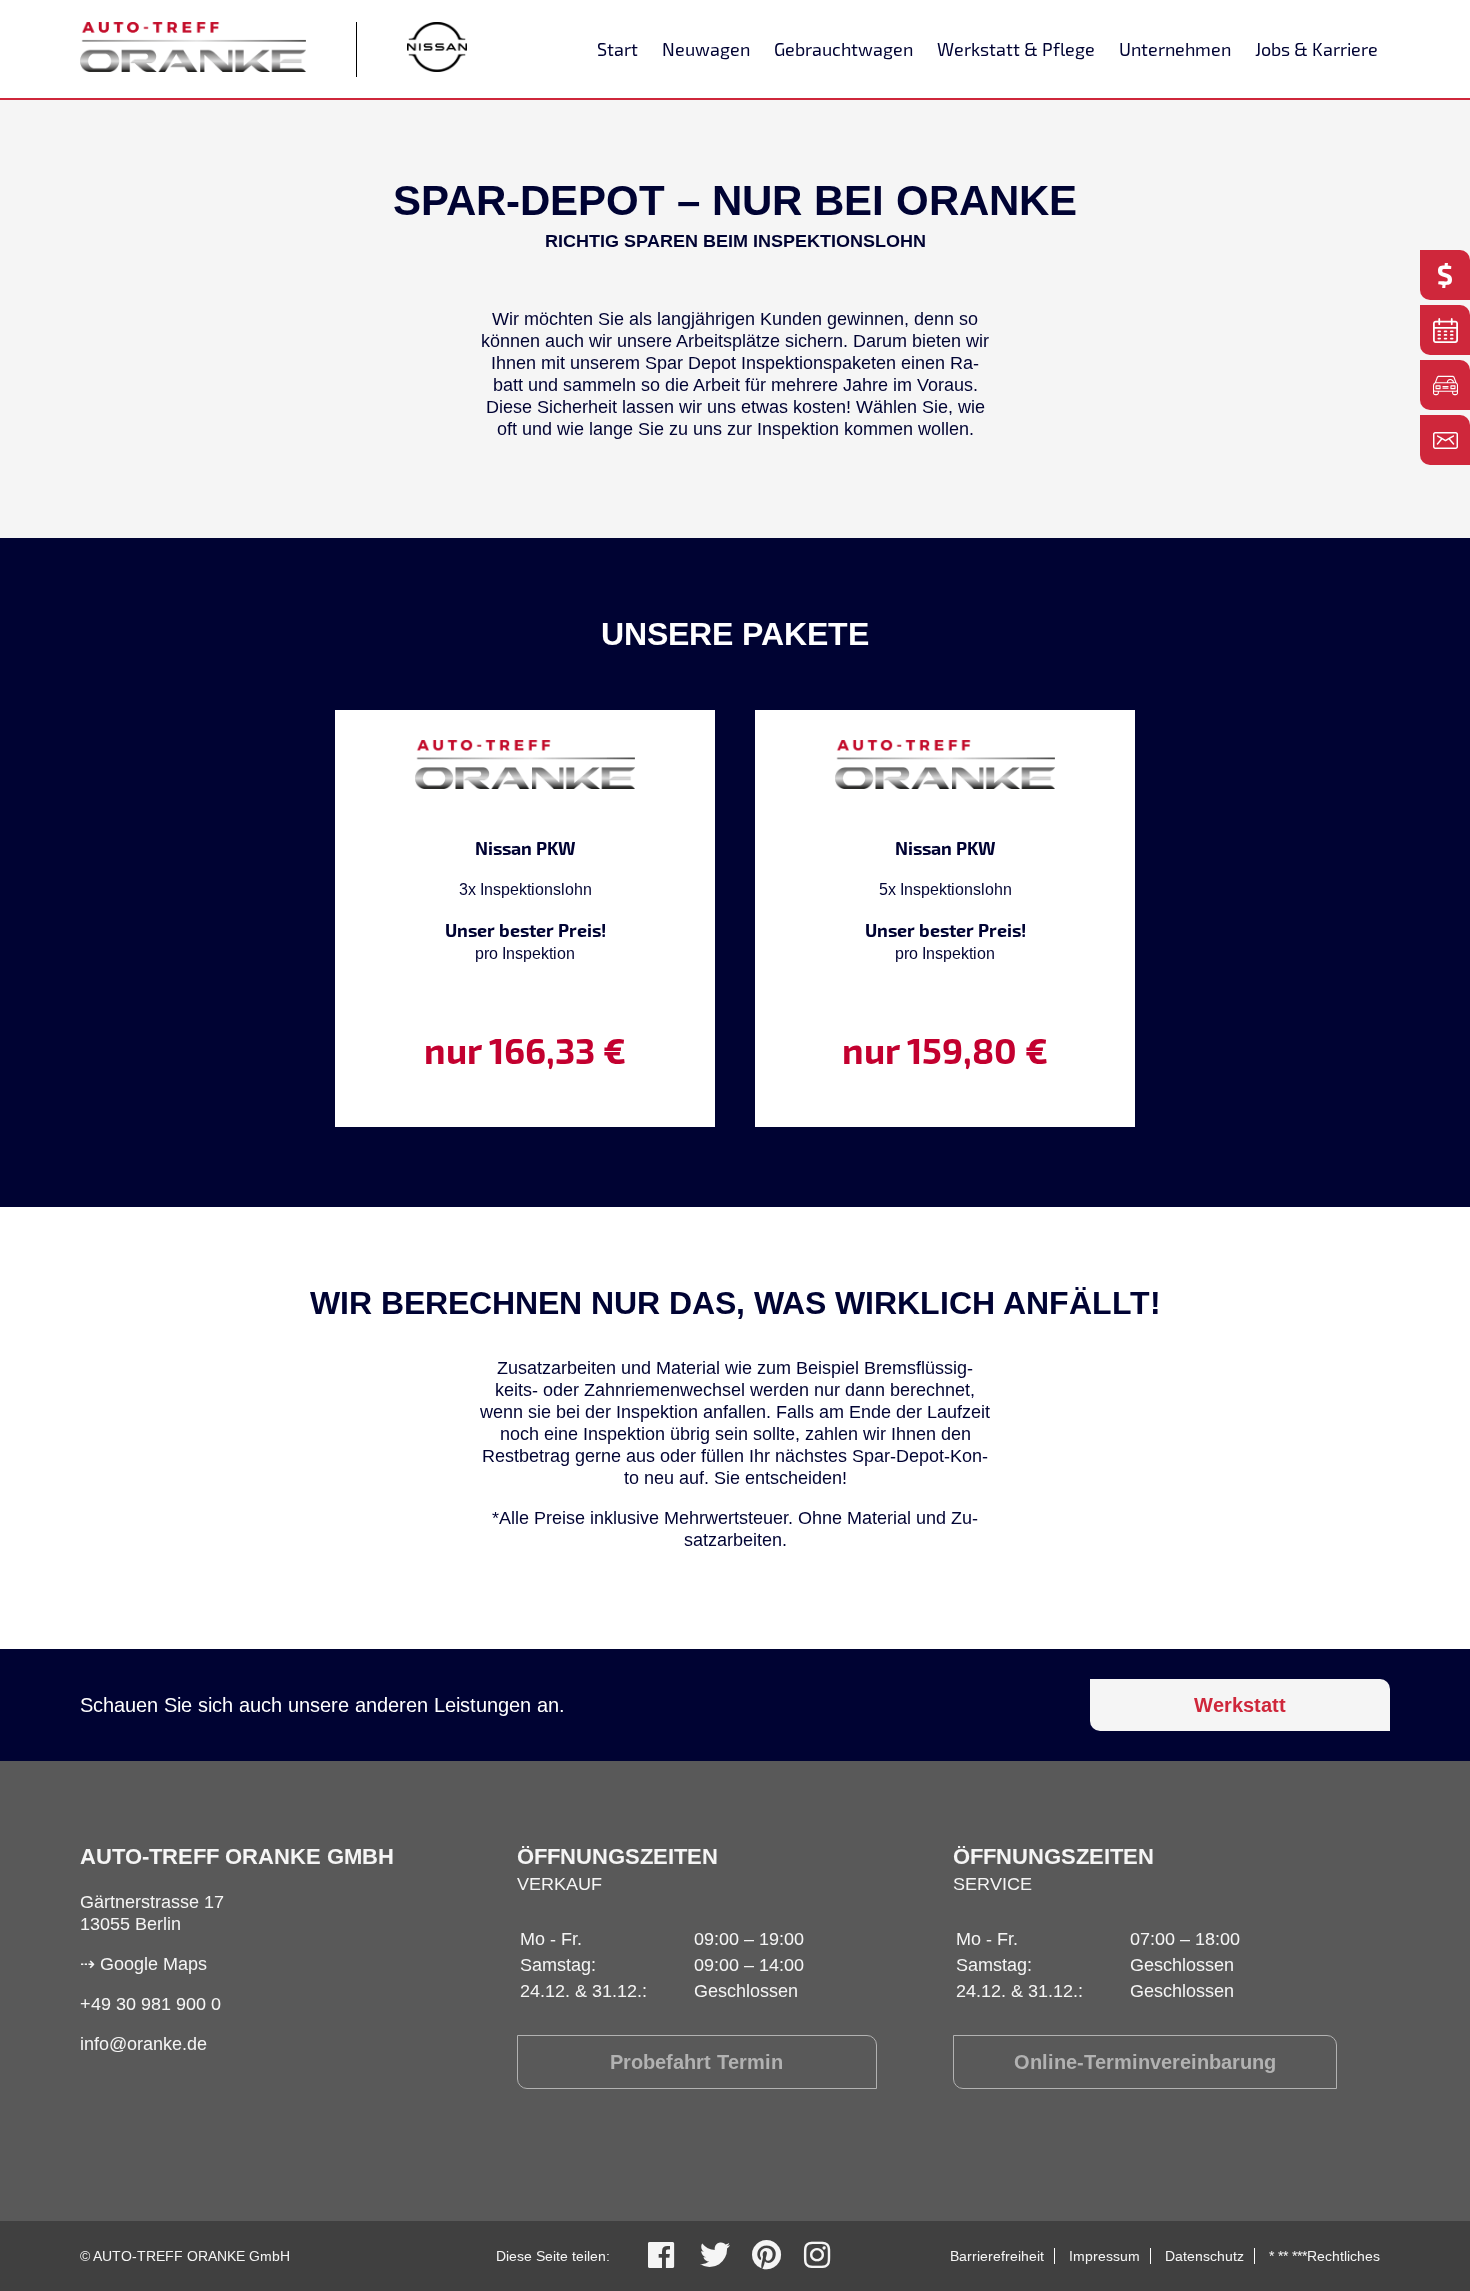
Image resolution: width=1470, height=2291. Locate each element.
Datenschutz (1204, 2256)
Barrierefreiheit (997, 2256)
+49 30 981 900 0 (150, 2004)
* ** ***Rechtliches (1324, 2256)
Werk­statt (1240, 1705)
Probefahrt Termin (696, 2062)
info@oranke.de (143, 2044)
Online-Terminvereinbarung (1145, 2062)
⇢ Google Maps (143, 1964)
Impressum (1104, 2256)
